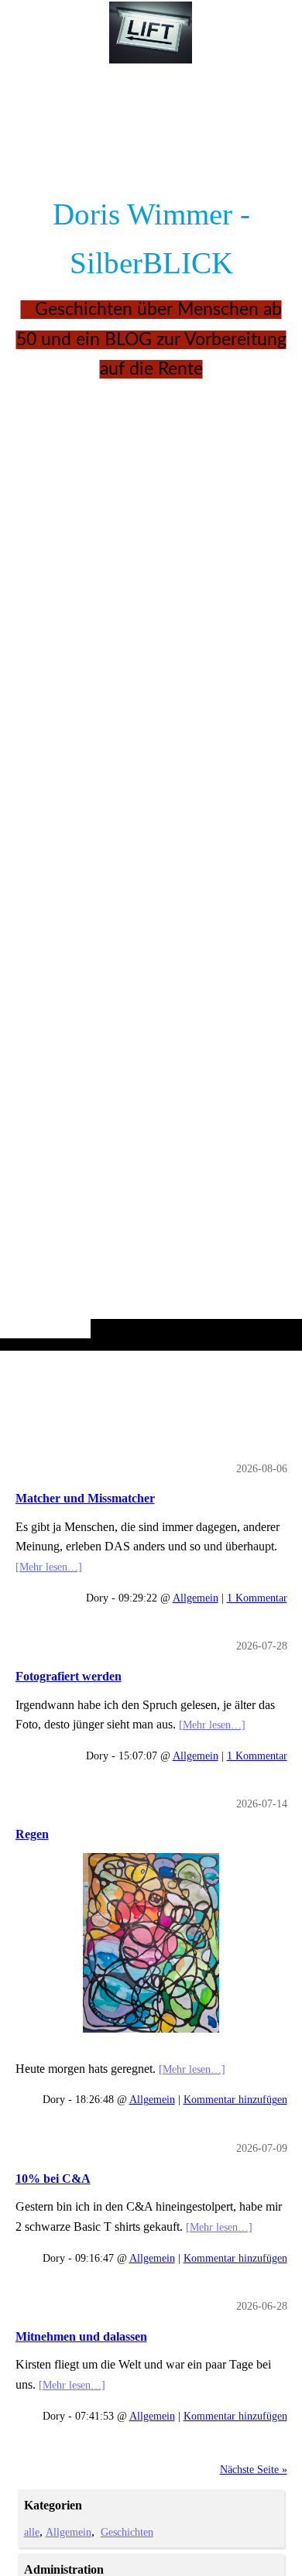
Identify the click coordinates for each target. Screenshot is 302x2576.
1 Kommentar (257, 1598)
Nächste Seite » (254, 2469)
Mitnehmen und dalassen (81, 2336)
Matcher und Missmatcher (85, 1498)
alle (32, 2532)
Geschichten (127, 2532)
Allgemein (196, 1598)
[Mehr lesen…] (49, 1567)
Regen (32, 1834)
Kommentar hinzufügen (235, 2099)
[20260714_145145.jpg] (151, 1943)
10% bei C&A (53, 2179)
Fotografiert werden (69, 1676)
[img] (151, 706)
